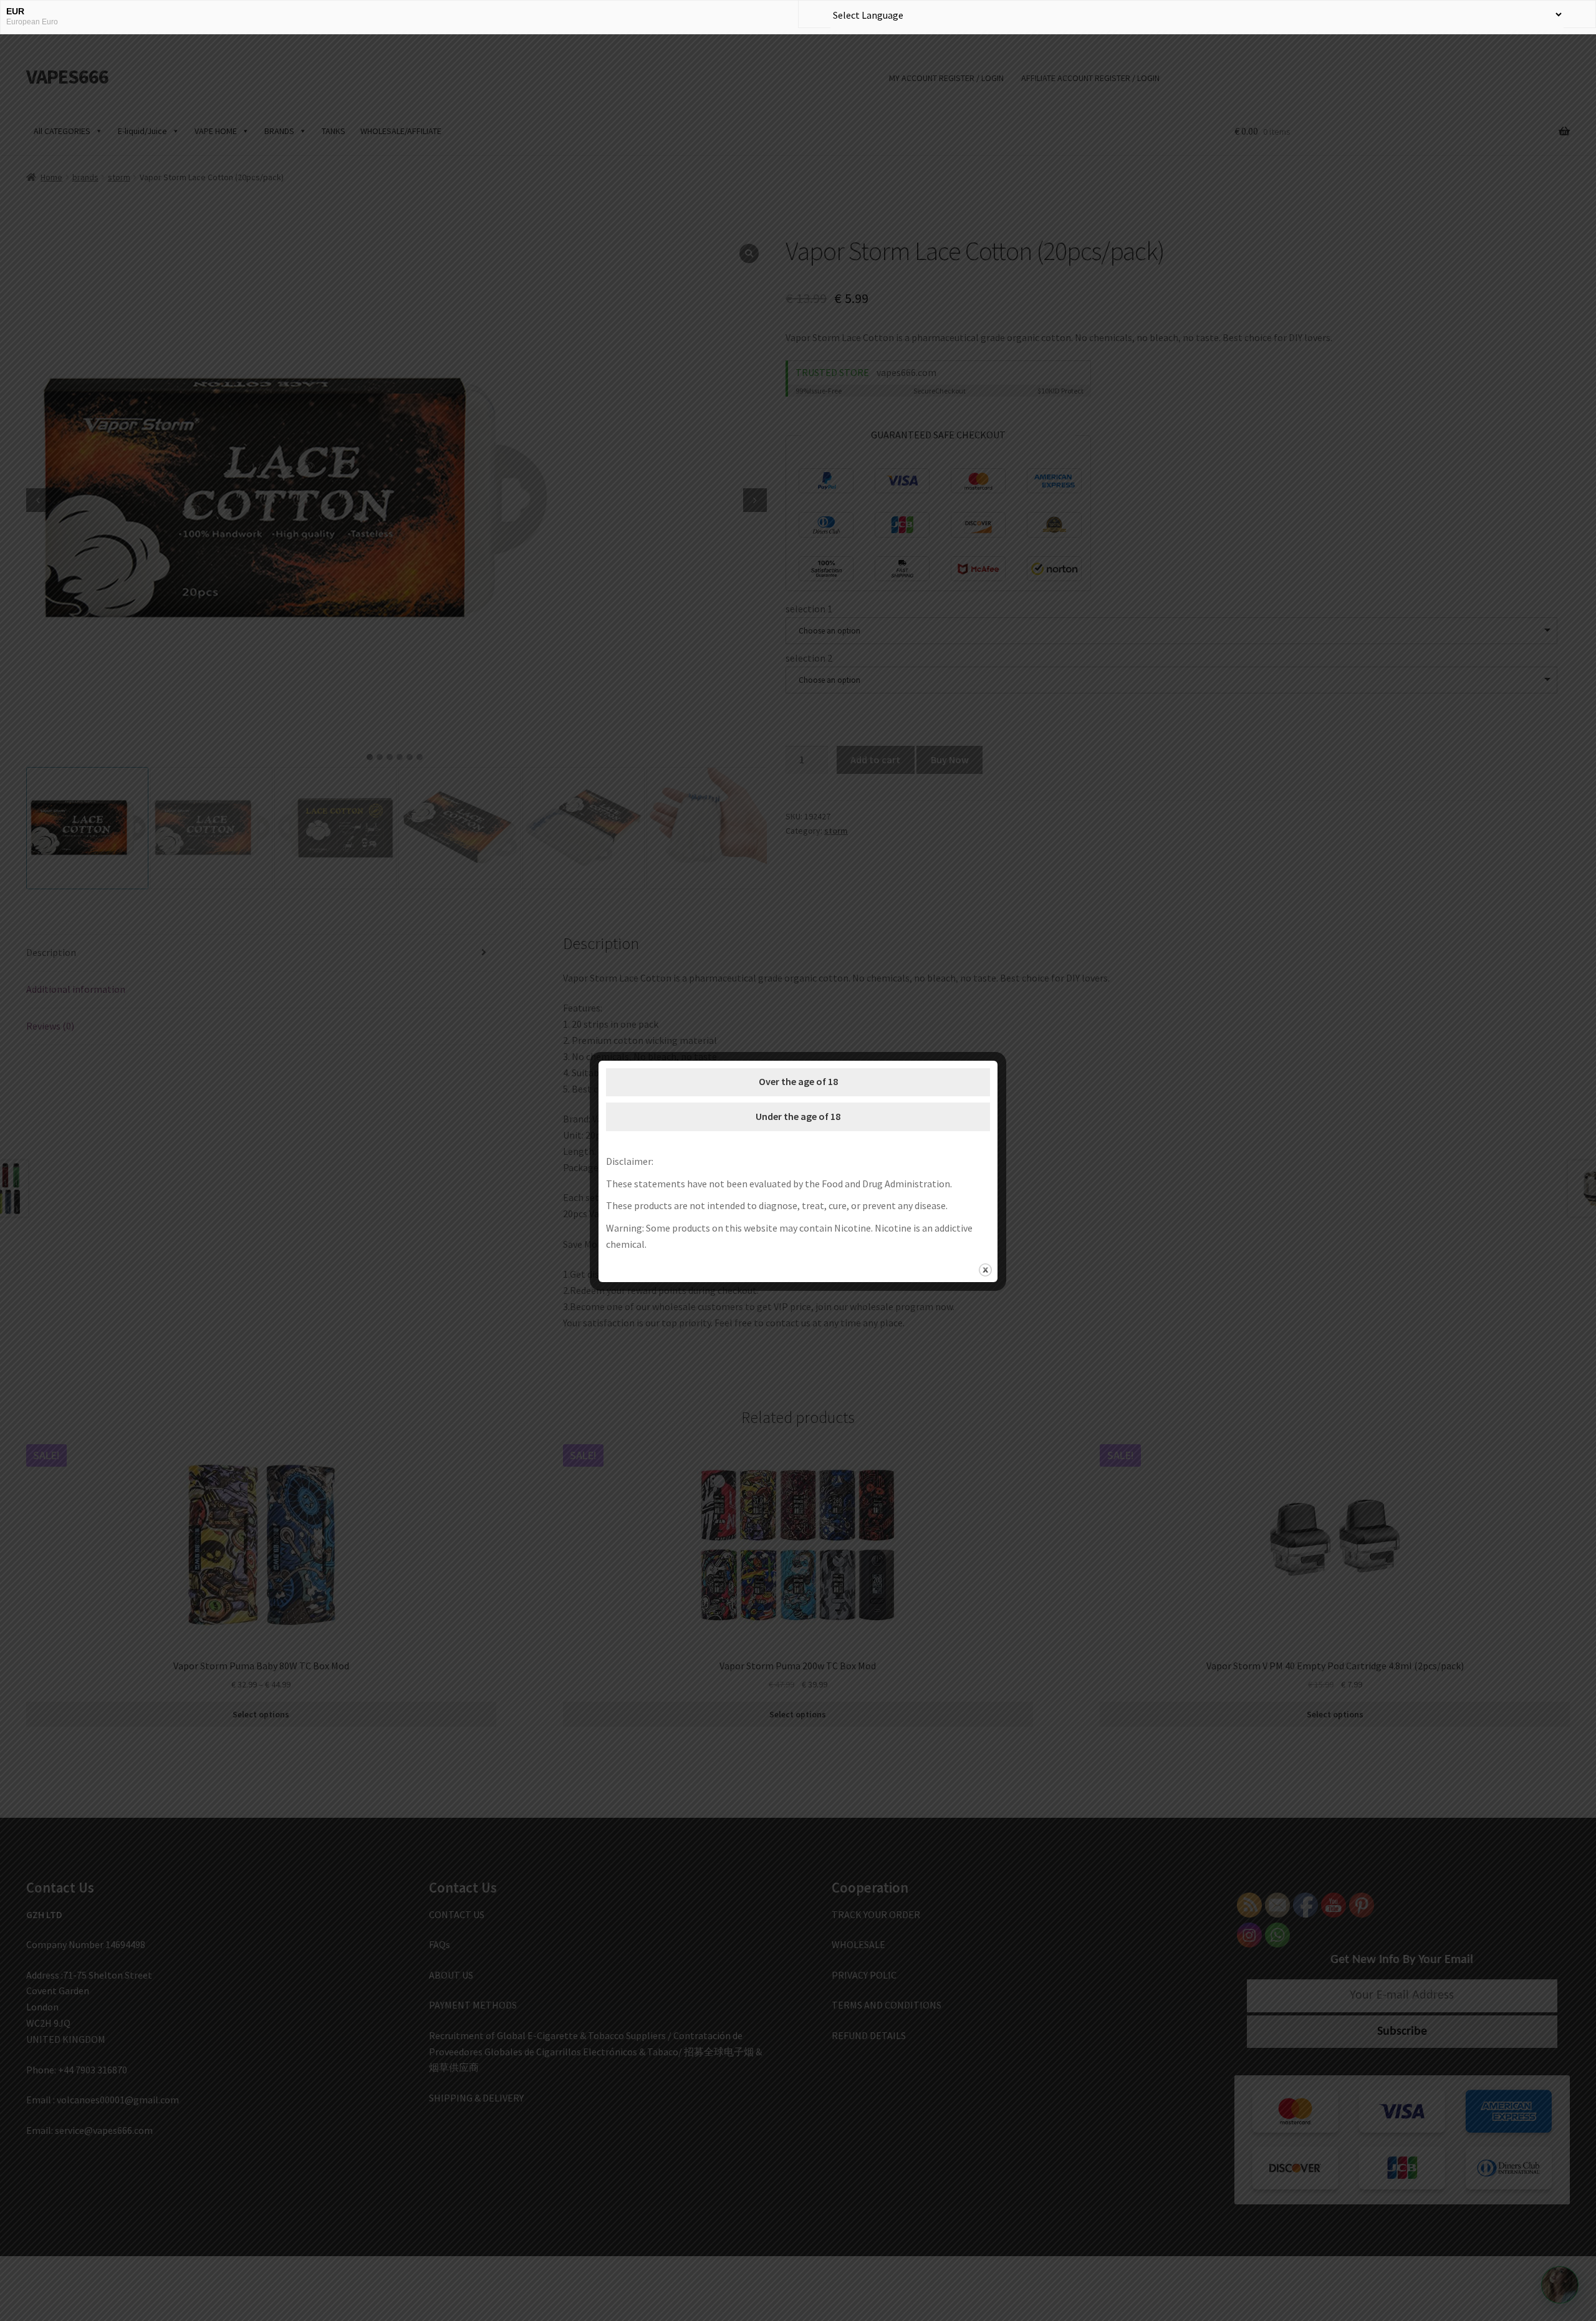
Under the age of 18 (798, 1116)
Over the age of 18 (798, 1081)
